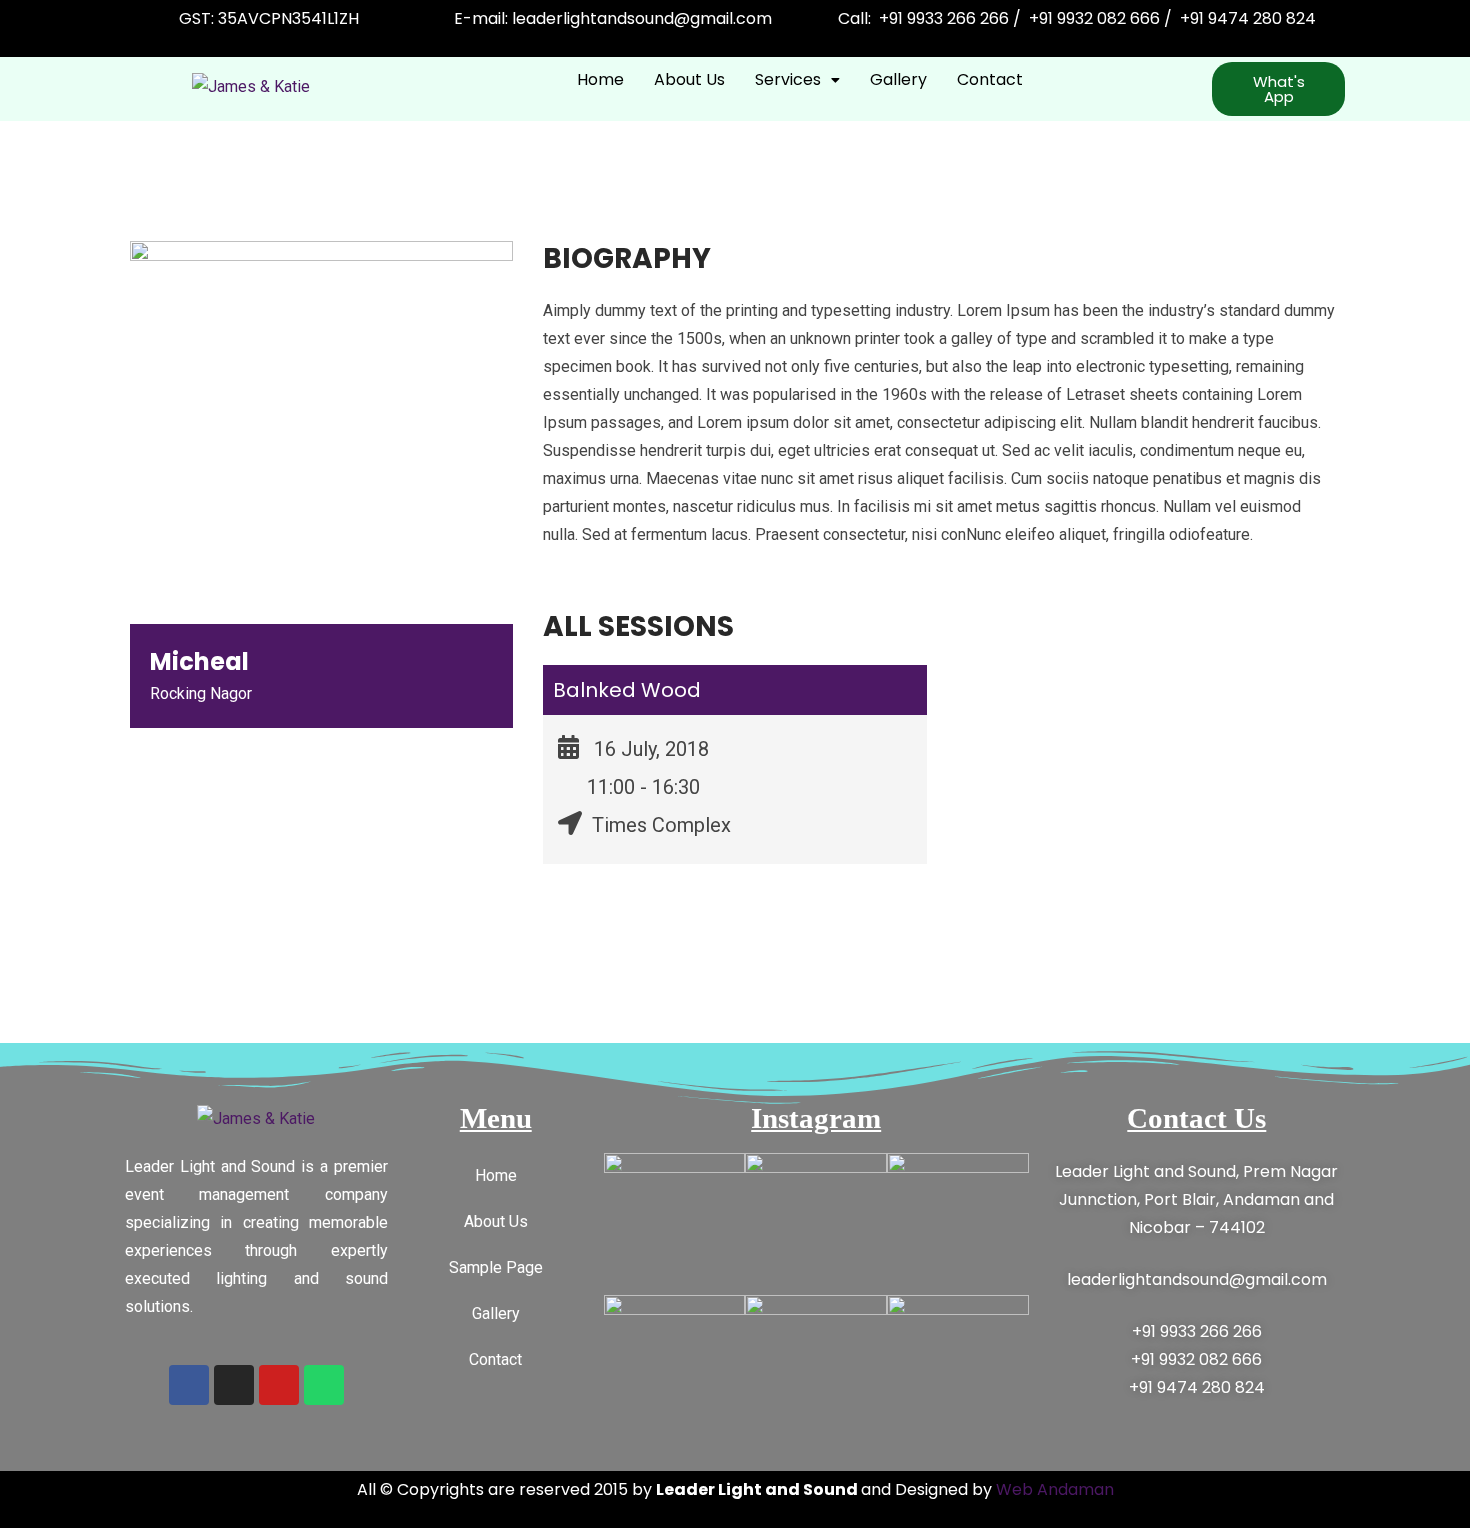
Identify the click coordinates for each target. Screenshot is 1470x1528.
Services (788, 79)
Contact (990, 79)
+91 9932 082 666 (1196, 1359)
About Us (689, 79)
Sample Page (496, 1267)
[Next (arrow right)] (1435, 764)
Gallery (898, 79)
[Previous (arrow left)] (35, 764)
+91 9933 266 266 (1197, 1331)
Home (600, 79)
